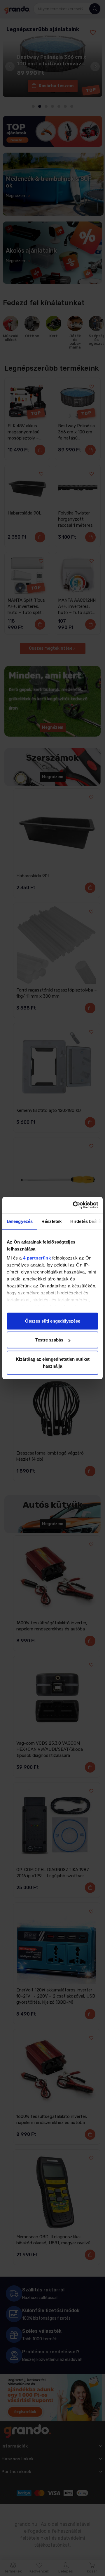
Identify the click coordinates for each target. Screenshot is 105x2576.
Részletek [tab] (51, 1221)
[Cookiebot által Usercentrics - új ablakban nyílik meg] (74, 1205)
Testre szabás (49, 1340)
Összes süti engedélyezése (53, 1321)
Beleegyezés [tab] (20, 1221)
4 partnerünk (37, 1258)
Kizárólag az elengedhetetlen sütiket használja (53, 1362)
